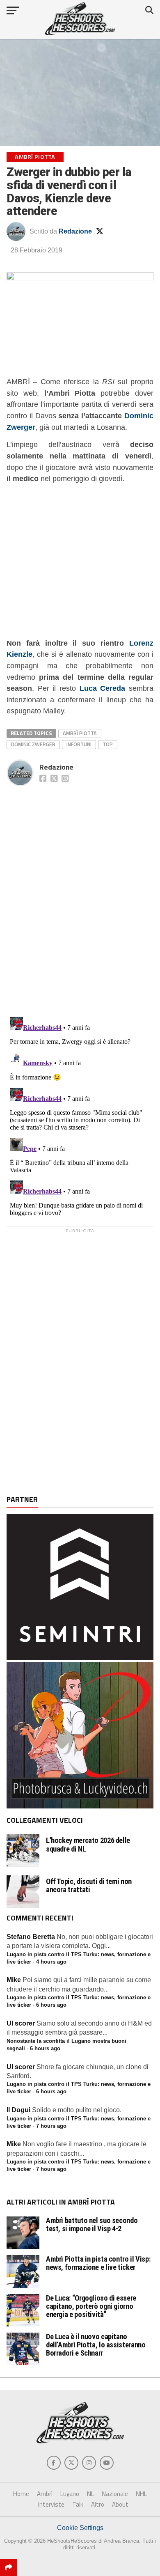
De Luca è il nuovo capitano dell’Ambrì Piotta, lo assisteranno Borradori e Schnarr (96, 2345)
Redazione (75, 231)
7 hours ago (51, 2126)
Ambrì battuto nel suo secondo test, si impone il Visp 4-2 (92, 2224)
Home (21, 2494)
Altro (98, 2504)
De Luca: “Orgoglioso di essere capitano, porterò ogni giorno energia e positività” (91, 2306)
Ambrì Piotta (80, 733)
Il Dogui (18, 2110)
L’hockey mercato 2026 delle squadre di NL (88, 1845)
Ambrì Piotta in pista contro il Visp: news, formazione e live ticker (98, 2263)
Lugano (70, 2494)
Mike (14, 1980)
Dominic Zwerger (33, 744)
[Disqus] (80, 892)
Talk (78, 2504)
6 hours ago (51, 2005)
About (120, 2504)
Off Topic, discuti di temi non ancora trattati (89, 1886)
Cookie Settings (80, 2528)
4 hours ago (51, 1962)
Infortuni (79, 744)
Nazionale (115, 2494)
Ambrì (45, 2494)
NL (90, 2494)
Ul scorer (21, 2023)
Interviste (51, 2504)
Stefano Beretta (31, 1937)
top (108, 744)
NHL (141, 2494)
